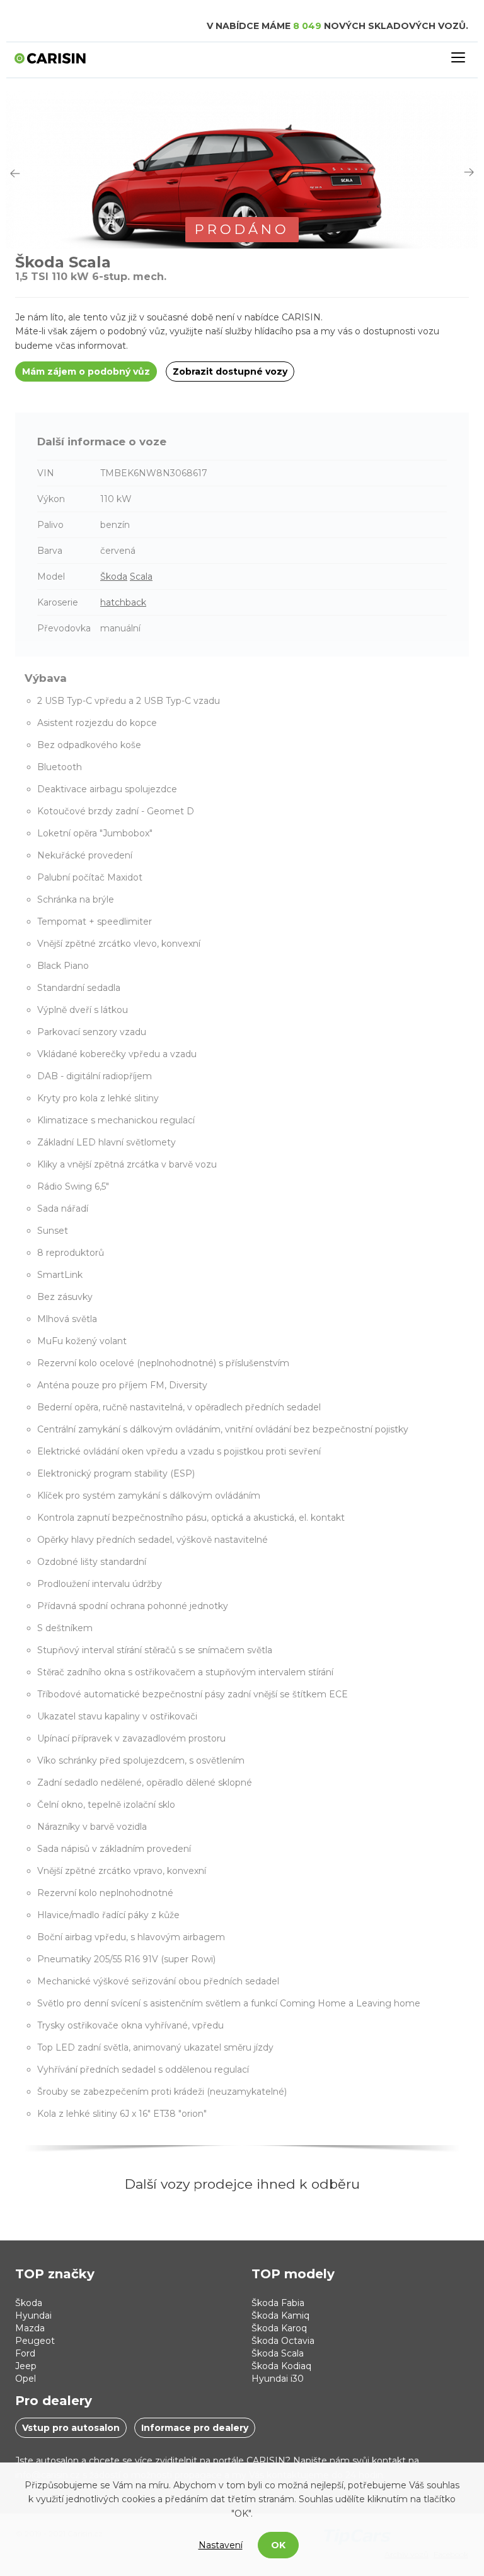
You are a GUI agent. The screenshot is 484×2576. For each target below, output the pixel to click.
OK (278, 2545)
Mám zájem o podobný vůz (86, 372)
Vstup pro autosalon (71, 2428)
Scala (141, 577)
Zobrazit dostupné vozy (230, 372)
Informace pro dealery (195, 2428)
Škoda (114, 577)
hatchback (123, 602)
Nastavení (221, 2545)
